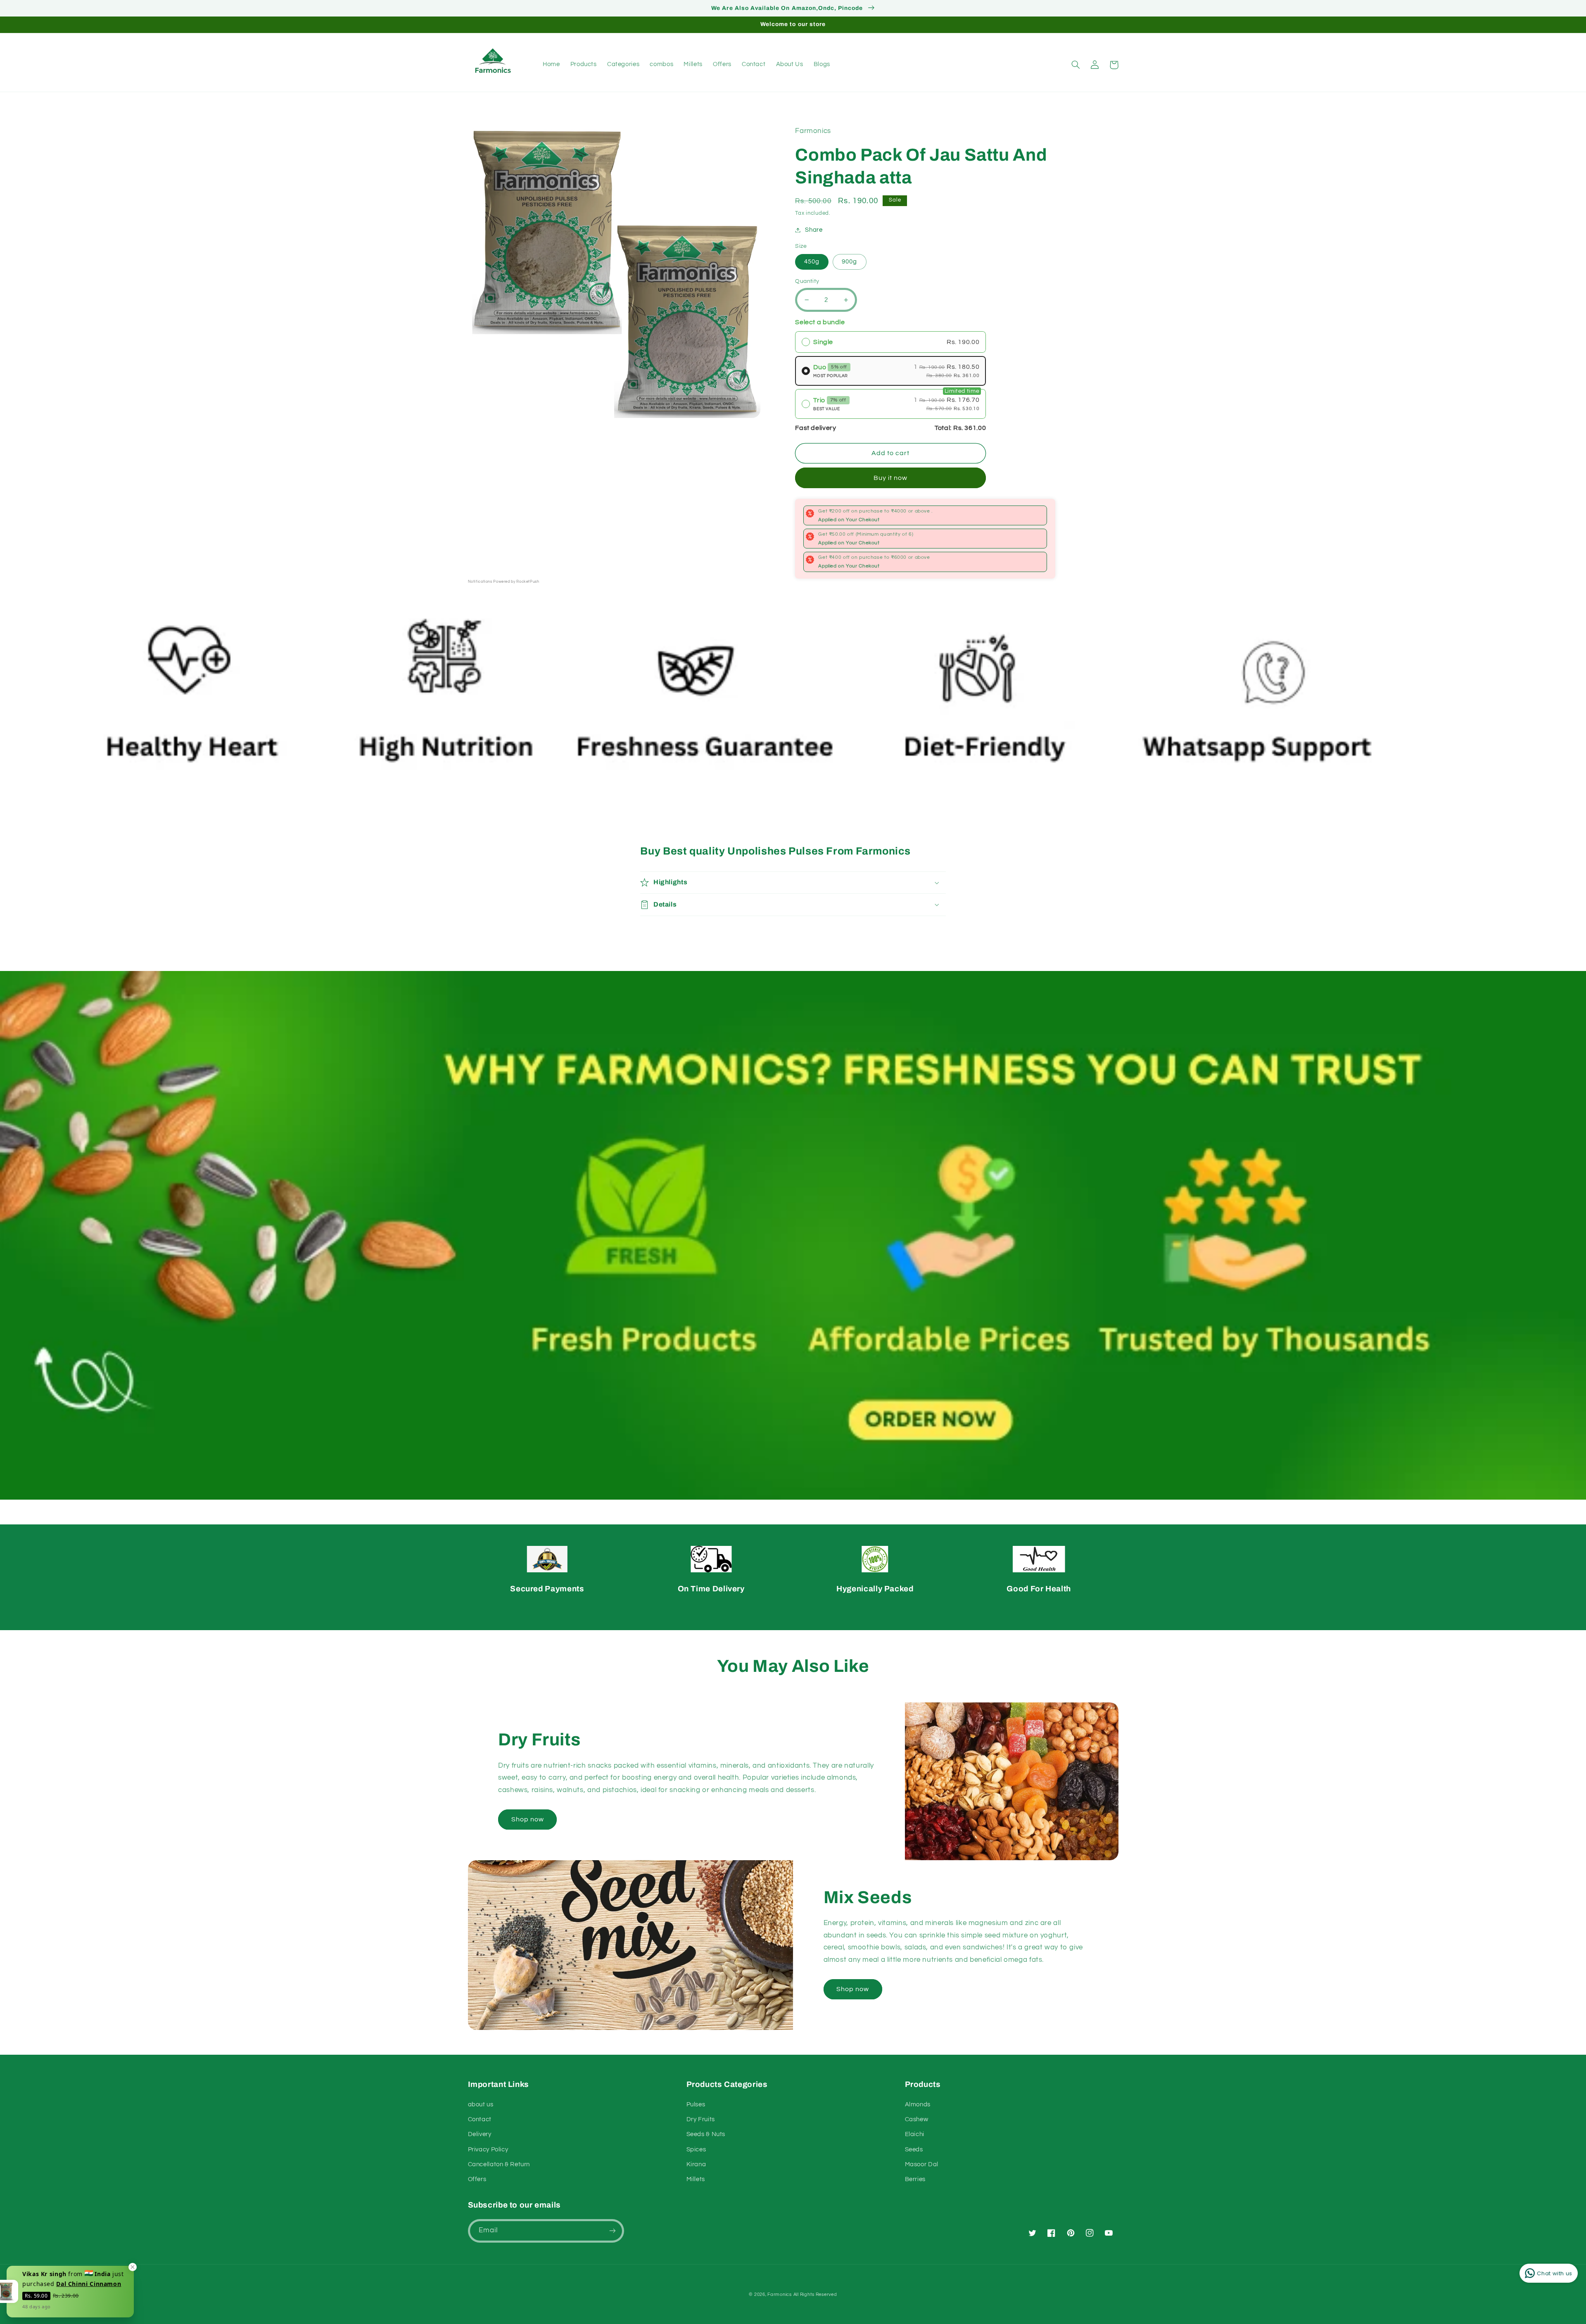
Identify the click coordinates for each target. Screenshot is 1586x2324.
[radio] (890, 342)
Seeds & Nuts (706, 2134)
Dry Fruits (701, 2119)
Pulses (696, 2104)
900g (849, 262)
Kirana (696, 2164)
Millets (696, 2179)
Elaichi (915, 2134)
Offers (477, 2179)
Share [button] (814, 230)
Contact (480, 2119)
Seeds (914, 2150)
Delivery (480, 2134)
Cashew (917, 2119)
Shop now (528, 1819)
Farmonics (780, 2294)
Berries (915, 2179)
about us (481, 2104)
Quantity (807, 281)
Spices (696, 2150)
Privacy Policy (488, 2150)
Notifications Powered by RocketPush (504, 582)
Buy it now (891, 478)
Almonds (918, 2104)
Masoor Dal (922, 2164)
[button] (1076, 65)
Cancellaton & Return (499, 2164)
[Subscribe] (612, 2231)
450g (812, 262)
